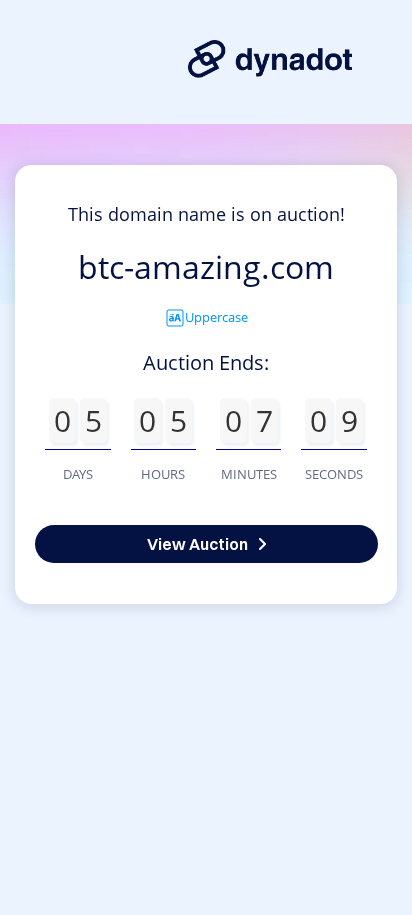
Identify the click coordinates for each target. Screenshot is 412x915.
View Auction (197, 544)
